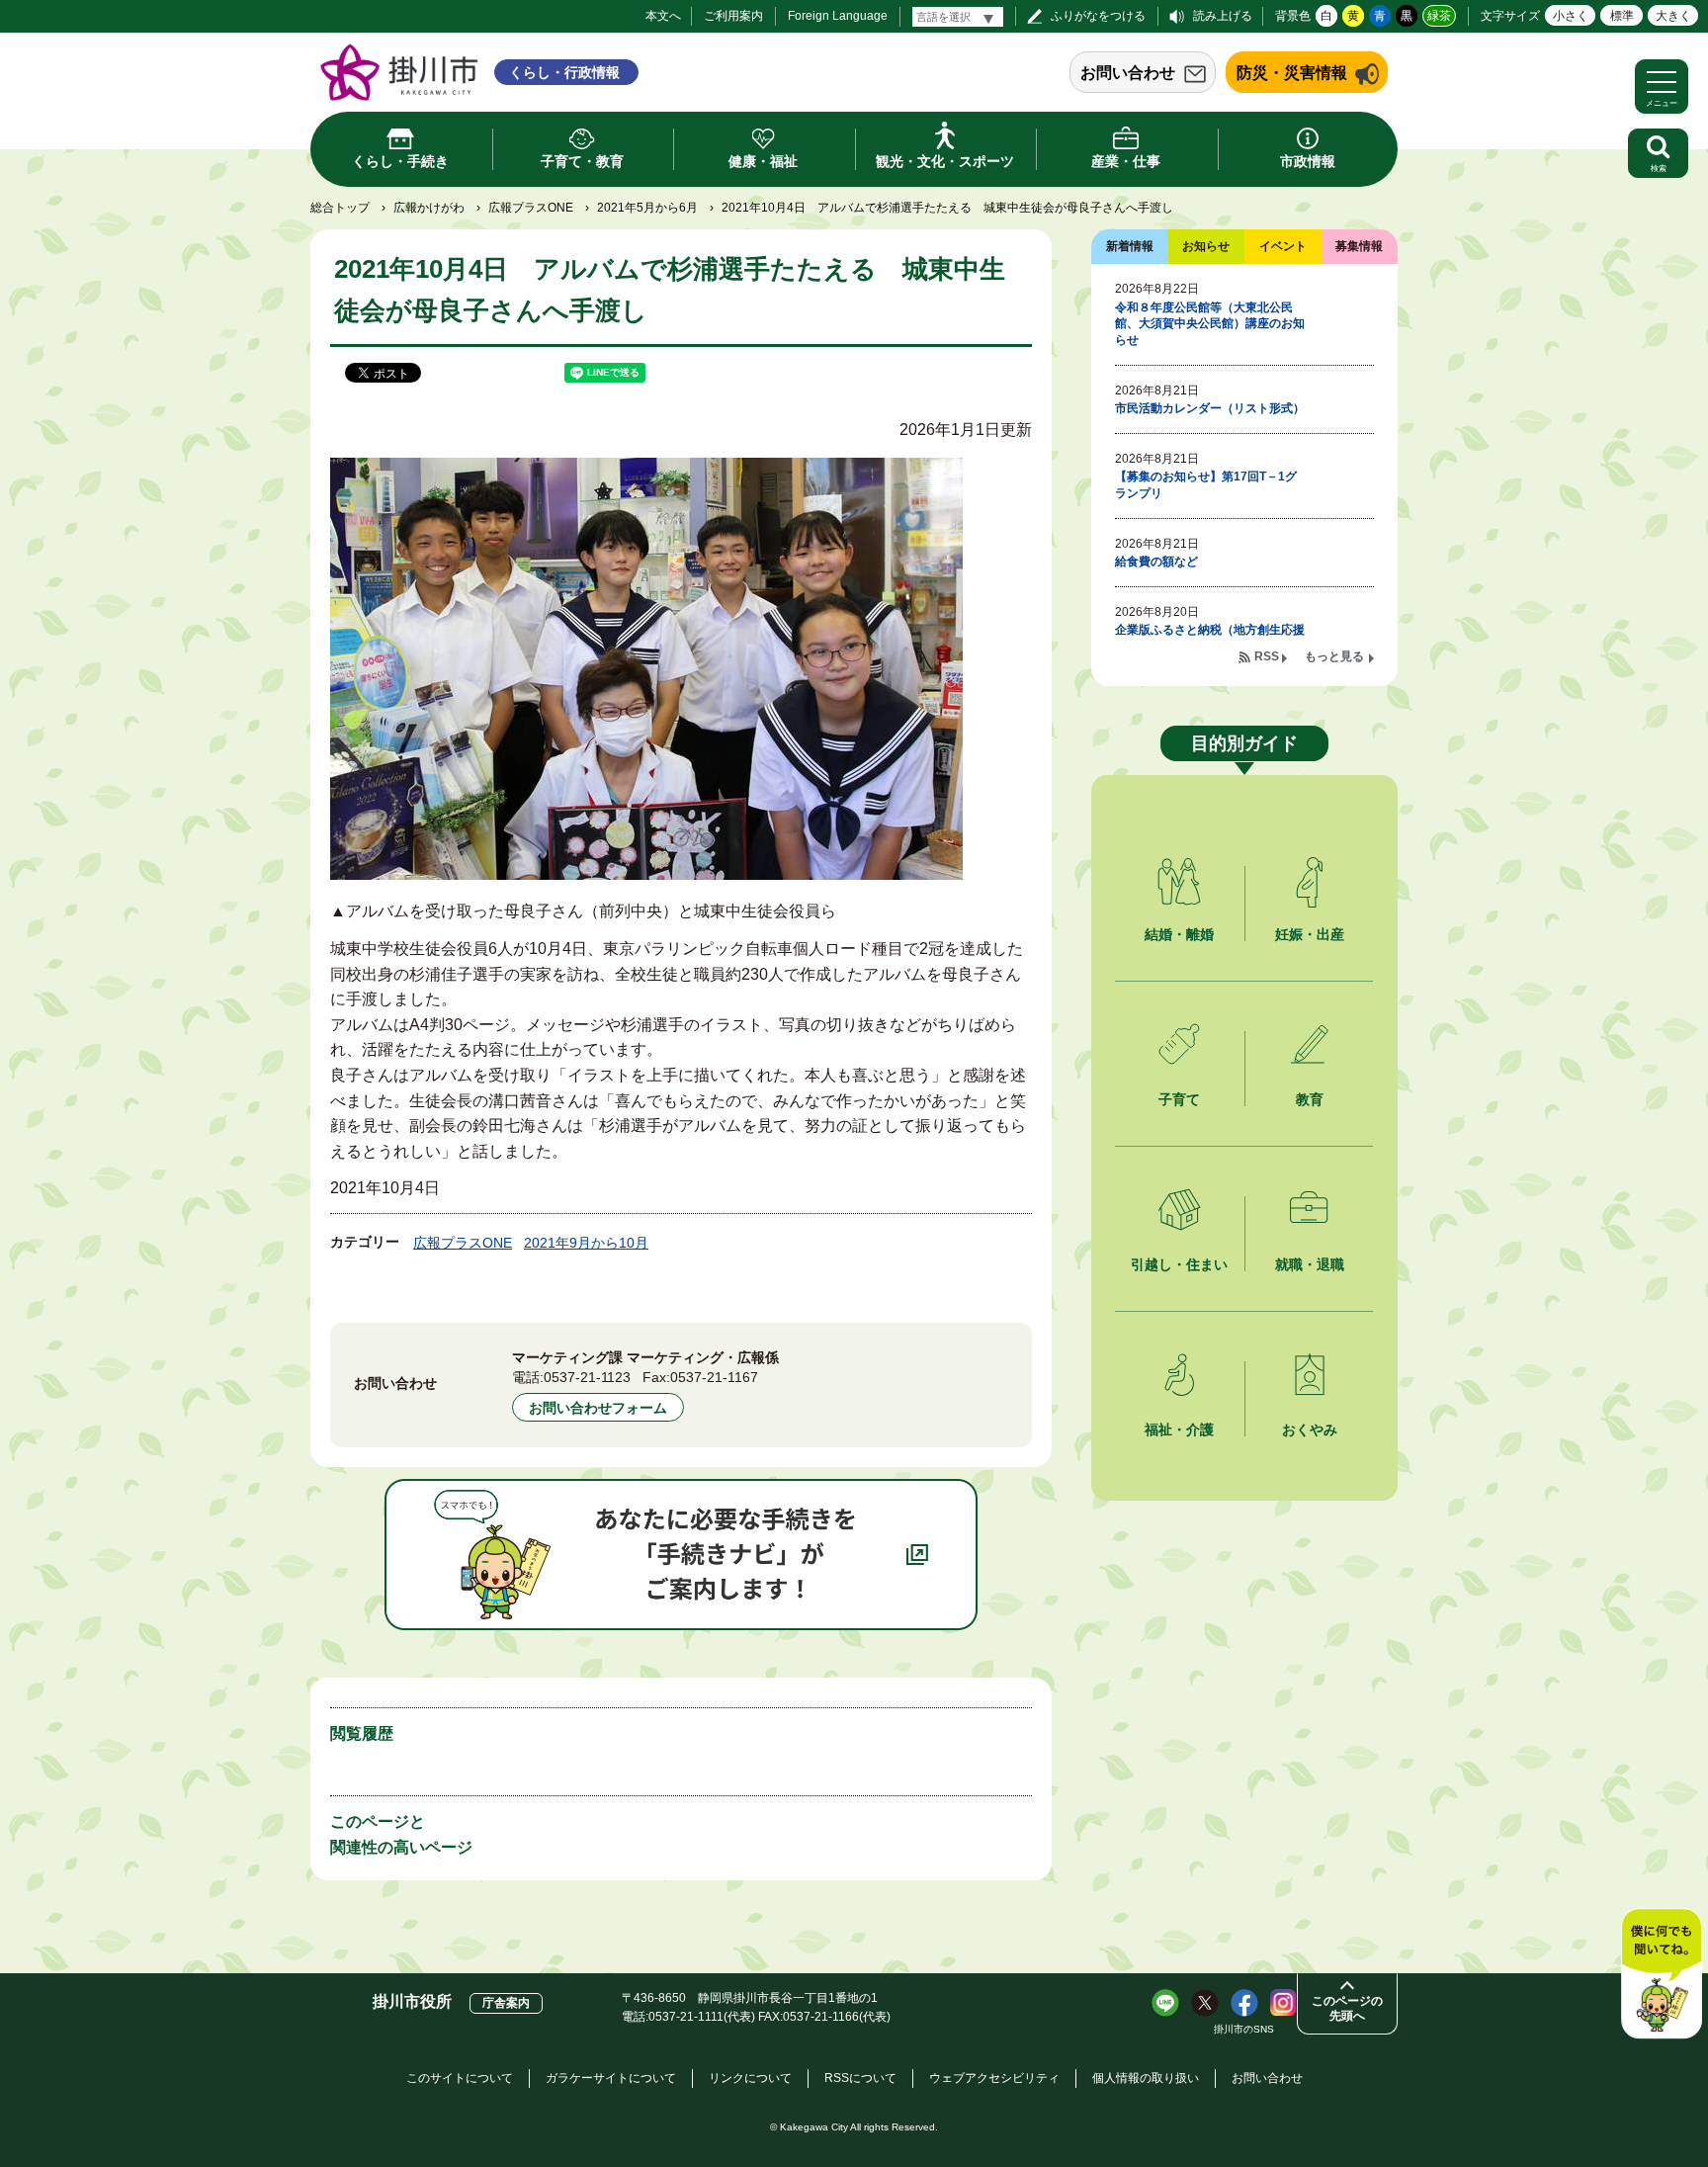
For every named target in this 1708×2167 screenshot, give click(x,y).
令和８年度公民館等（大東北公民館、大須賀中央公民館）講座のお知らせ (1210, 324)
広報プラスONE (531, 208)
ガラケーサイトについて (611, 2078)
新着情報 (1130, 246)
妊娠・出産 (1310, 934)
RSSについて (860, 2078)
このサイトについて (460, 2078)
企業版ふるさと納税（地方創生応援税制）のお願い (1210, 638)
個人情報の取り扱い (1146, 2078)
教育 (1310, 1099)
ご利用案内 (733, 16)
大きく (1673, 16)
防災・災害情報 (1292, 73)
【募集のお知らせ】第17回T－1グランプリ (1206, 485)
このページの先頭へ (1347, 2008)
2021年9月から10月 (586, 1243)
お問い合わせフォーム (598, 1408)
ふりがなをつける (1098, 16)
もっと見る (1334, 656)
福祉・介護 (1179, 1430)
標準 (1622, 16)
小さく (1571, 16)
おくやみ (1310, 1430)
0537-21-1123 (587, 1377)
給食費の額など (1156, 562)
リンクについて (750, 2078)
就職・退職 (1310, 1264)
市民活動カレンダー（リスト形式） (1210, 408)
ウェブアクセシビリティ (994, 2078)
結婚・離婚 (1179, 934)
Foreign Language (838, 16)
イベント (1283, 246)
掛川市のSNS (1244, 2029)
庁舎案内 (506, 2003)
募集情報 (1359, 246)
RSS (1267, 656)
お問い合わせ (1128, 73)
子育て (1179, 1099)
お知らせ (1206, 246)
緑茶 (1439, 16)
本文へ (663, 16)
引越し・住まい (1179, 1264)
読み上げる (1223, 16)
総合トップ (340, 208)
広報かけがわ (429, 208)
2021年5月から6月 (647, 208)
